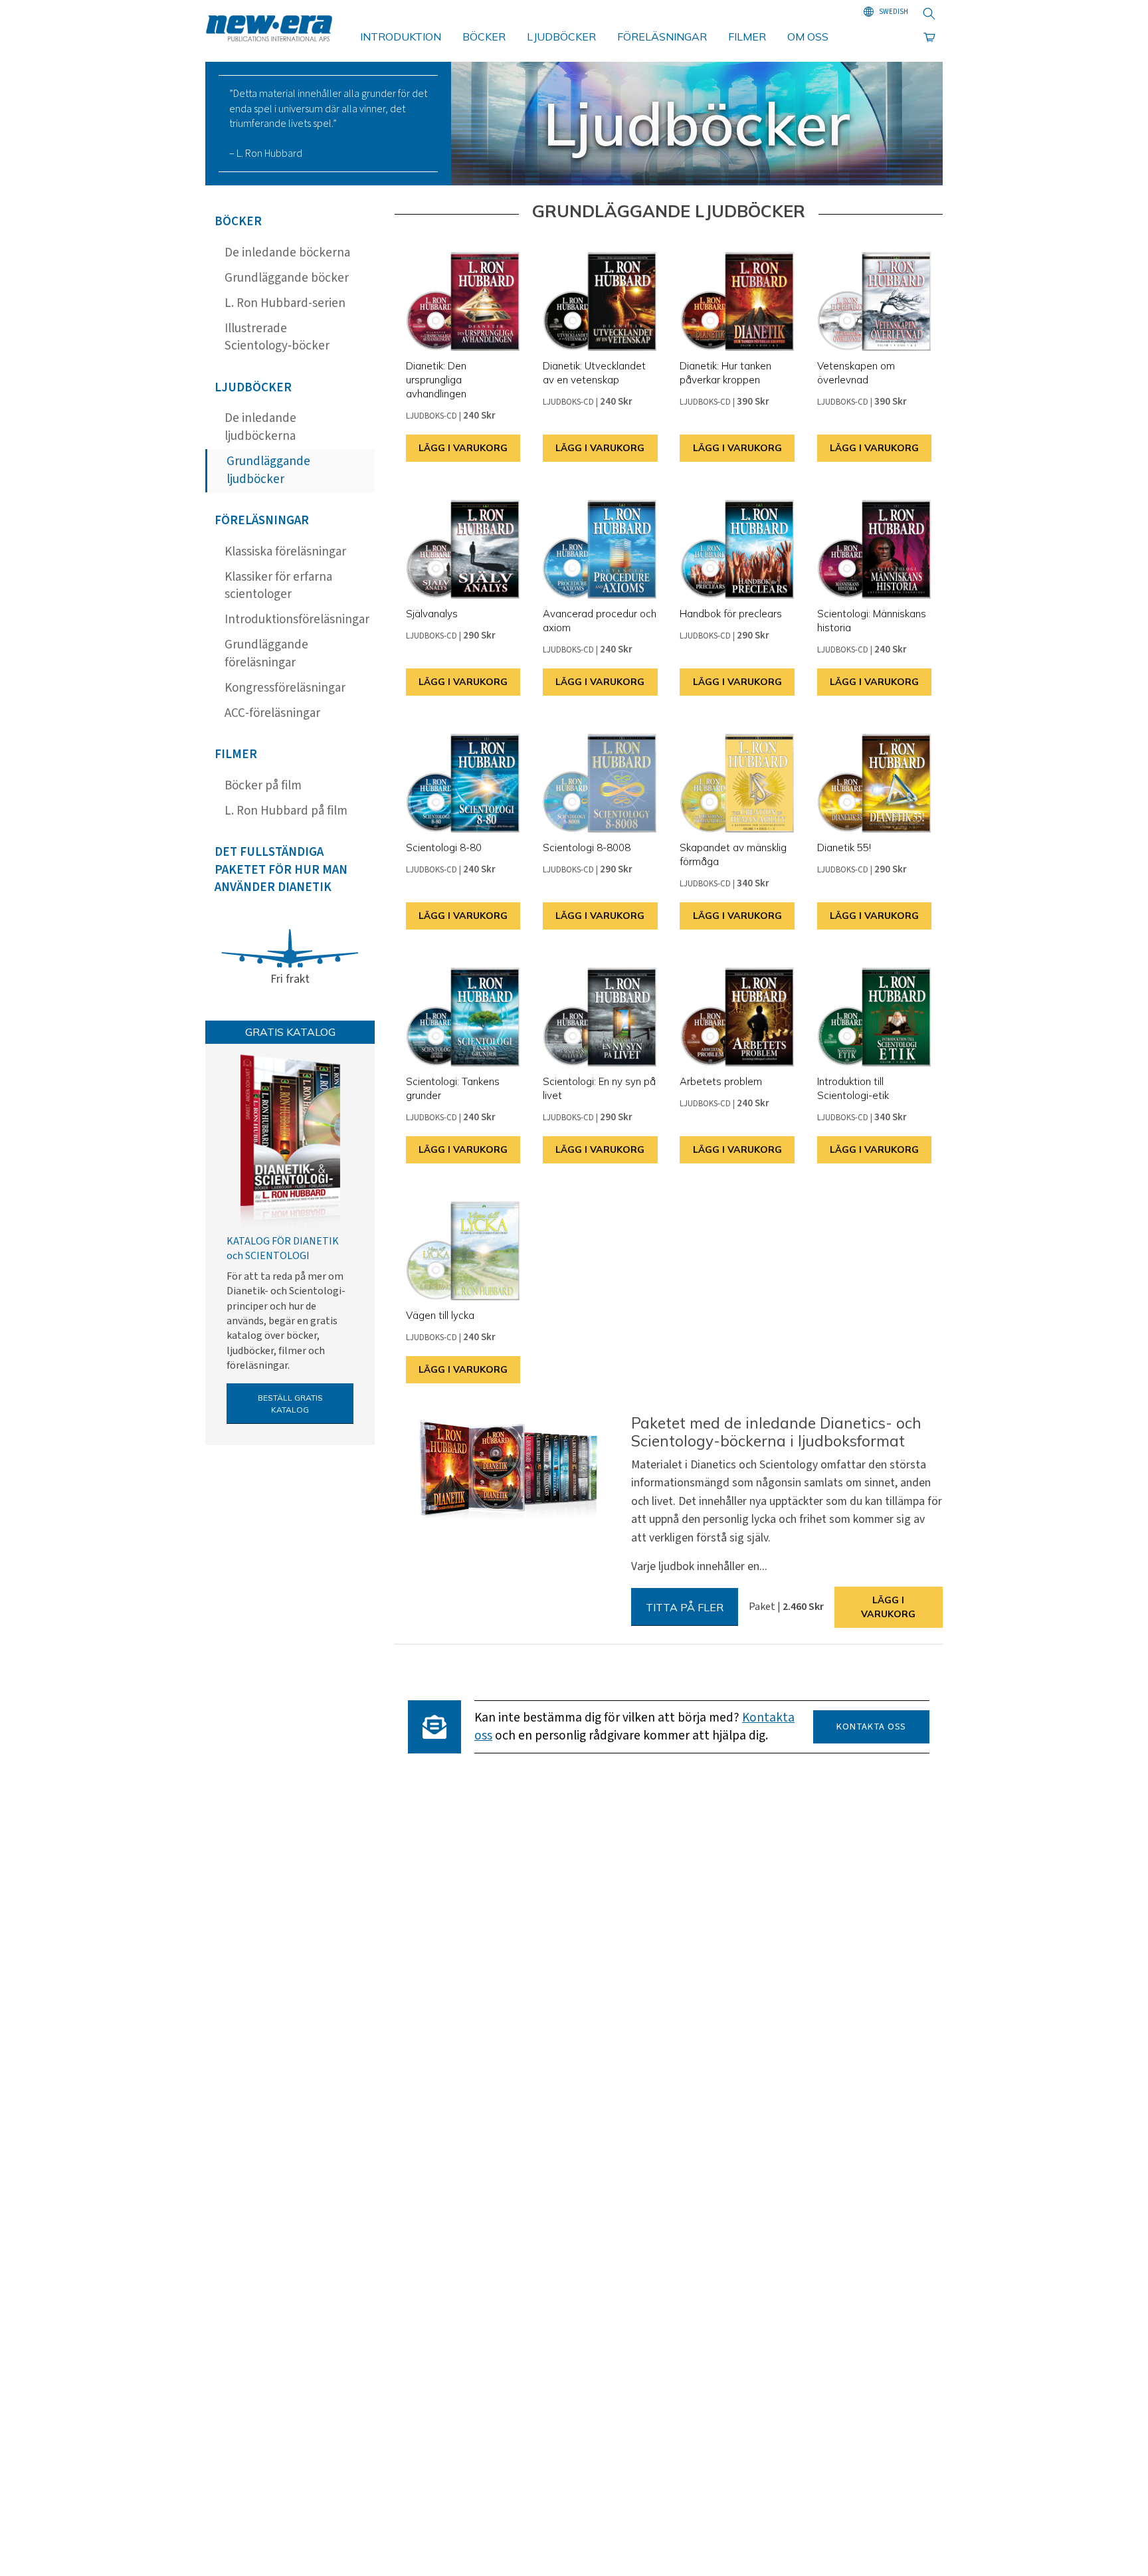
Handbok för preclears (731, 614)
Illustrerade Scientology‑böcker (277, 338)
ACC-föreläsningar (272, 713)
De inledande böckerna (287, 253)
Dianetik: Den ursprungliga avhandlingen (436, 380)
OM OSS (808, 37)
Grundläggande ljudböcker (268, 470)
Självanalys (432, 614)
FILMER (747, 37)
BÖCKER (484, 37)
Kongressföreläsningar (285, 688)
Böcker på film (263, 786)
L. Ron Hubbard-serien (285, 303)
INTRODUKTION (401, 37)
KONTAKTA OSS (871, 1727)
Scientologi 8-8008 (587, 847)
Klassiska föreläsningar (285, 552)
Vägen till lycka (440, 1315)
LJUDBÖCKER (561, 37)
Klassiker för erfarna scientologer (278, 586)
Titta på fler (685, 1607)
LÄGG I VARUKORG (463, 448)
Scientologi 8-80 (444, 847)
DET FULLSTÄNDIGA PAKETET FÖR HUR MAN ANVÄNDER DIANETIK (281, 870)
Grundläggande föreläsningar (266, 654)
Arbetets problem (721, 1081)
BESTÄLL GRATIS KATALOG (290, 1404)
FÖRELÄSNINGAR (662, 37)
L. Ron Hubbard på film (286, 811)
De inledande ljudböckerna (260, 427)
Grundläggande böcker (287, 278)
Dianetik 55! (844, 847)
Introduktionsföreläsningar (297, 620)
